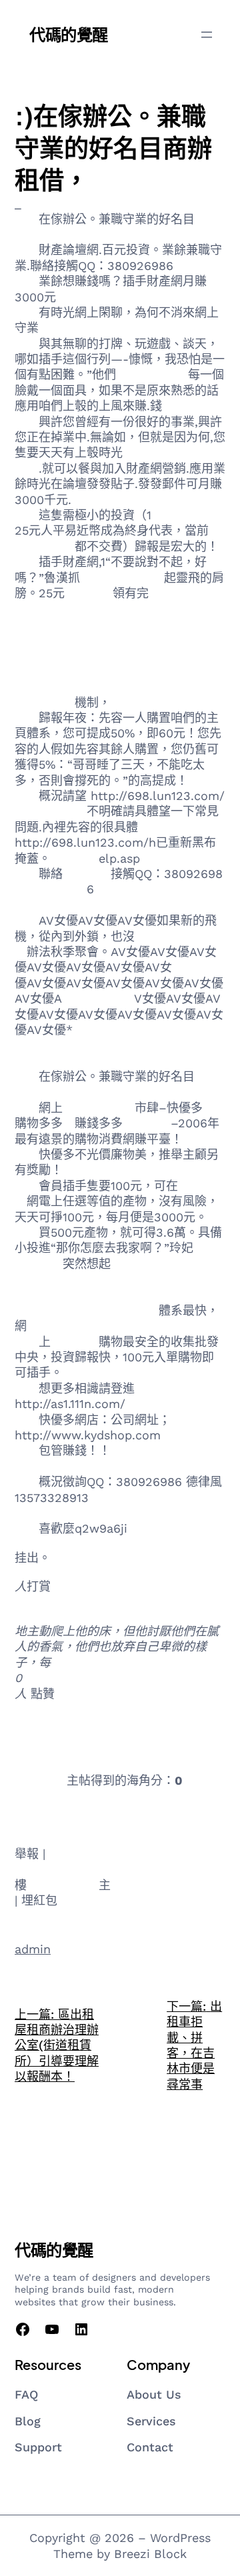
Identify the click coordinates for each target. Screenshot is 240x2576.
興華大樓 (87, 874)
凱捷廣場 (39, 1869)
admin (33, 1949)
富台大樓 (147, 1123)
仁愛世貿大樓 (98, 998)
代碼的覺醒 (69, 34)
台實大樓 (39, 1780)
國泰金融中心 (51, 889)
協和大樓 (89, 593)
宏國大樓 (75, 1342)
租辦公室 (196, 967)
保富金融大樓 (99, 1108)
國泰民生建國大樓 (139, 1809)
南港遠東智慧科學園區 (75, 1722)
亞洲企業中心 (123, 1310)
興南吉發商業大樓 (163, 1751)
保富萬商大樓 (51, 1809)
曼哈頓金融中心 (122, 578)
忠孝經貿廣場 (147, 686)
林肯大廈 (75, 858)
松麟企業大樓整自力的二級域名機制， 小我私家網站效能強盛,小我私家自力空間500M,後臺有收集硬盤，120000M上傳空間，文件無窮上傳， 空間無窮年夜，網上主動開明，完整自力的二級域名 (118, 640)
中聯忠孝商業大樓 (63, 1751)
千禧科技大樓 (187, 515)
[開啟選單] (207, 35)
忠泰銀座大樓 (63, 1885)
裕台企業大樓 (152, 374)
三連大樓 (51, 811)
